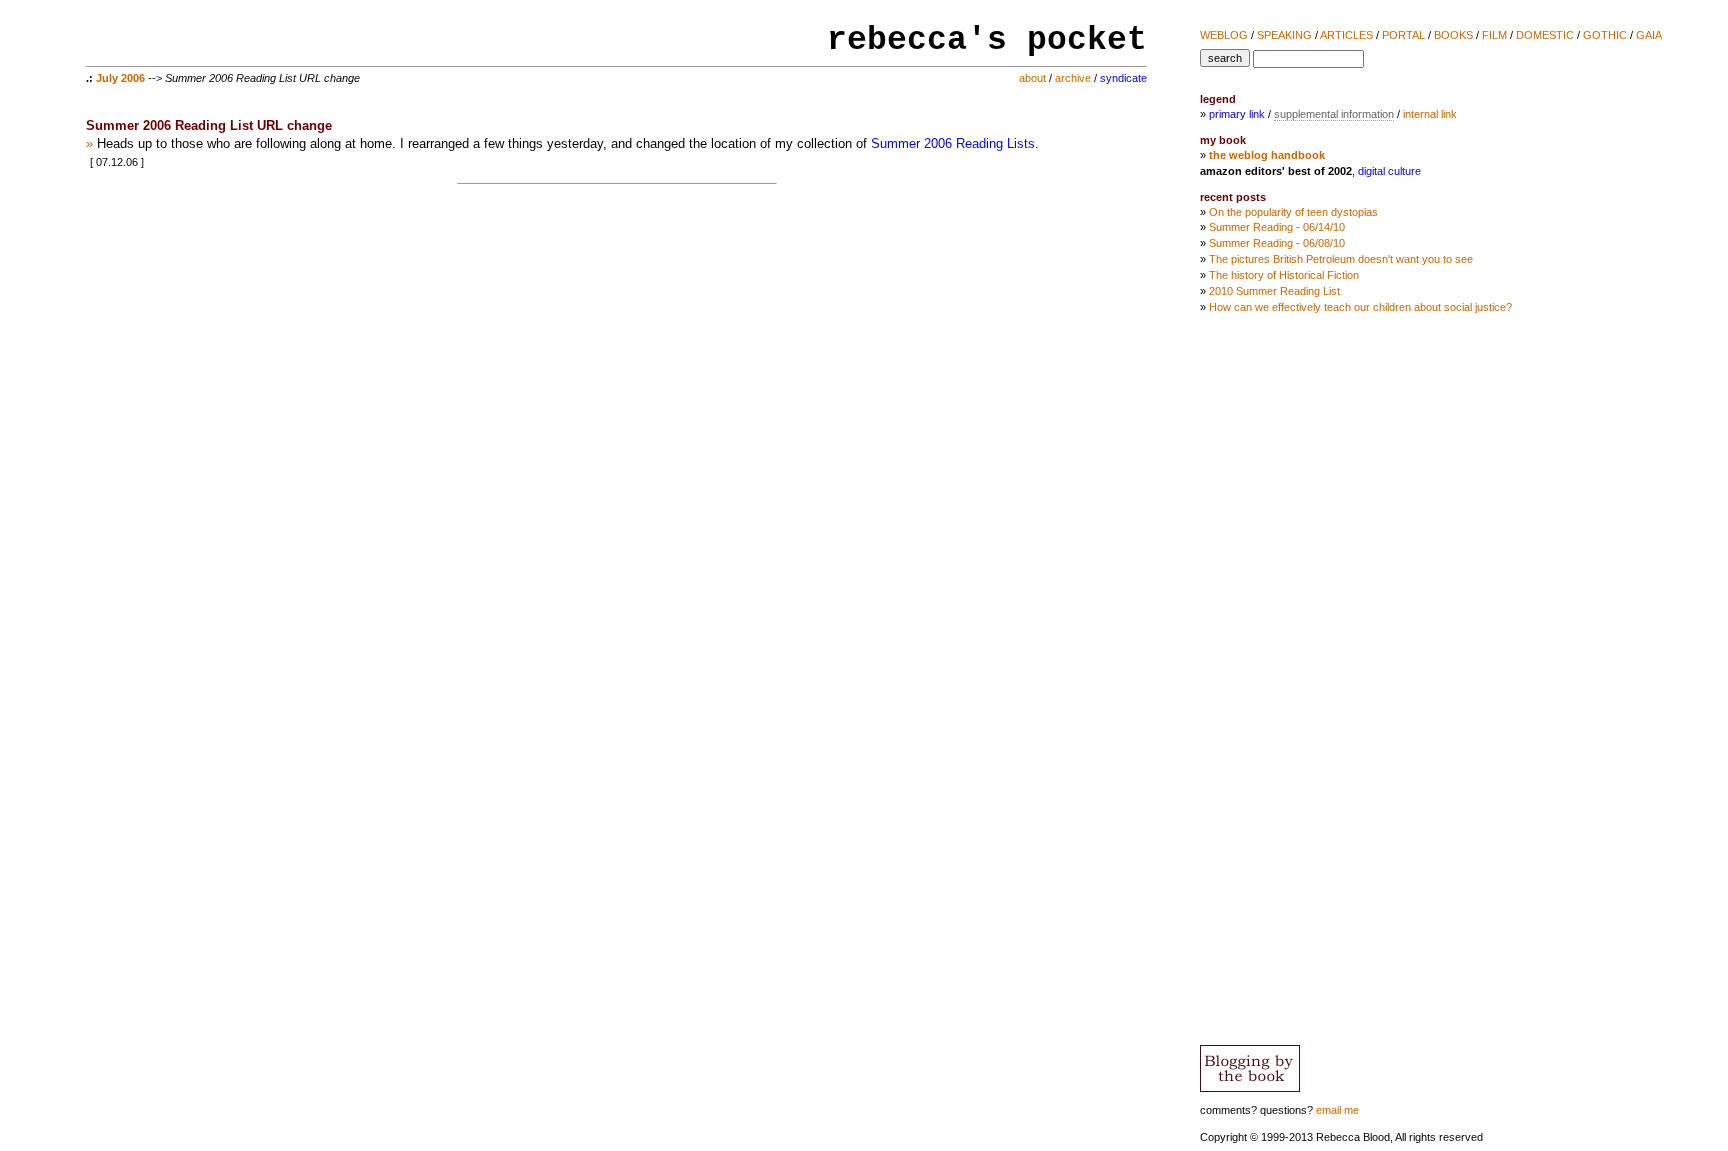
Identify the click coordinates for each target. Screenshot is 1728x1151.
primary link (1237, 114)
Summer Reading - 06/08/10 (1277, 243)
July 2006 (120, 78)
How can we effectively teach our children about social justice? (1360, 307)
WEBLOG (1224, 35)
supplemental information (1334, 114)
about (1032, 78)
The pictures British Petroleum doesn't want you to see (1341, 259)
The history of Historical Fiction (1284, 275)
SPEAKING (1284, 35)
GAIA (1649, 35)
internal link (1430, 114)
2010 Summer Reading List (1274, 291)
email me (1337, 1110)
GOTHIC (1605, 35)
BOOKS (1453, 35)
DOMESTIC (1545, 35)
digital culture (1389, 171)
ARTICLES (1346, 35)
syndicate (1123, 78)
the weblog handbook (1267, 155)
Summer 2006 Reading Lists (953, 143)
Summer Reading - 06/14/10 (1277, 227)
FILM (1494, 35)
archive (1073, 78)
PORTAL (1403, 35)
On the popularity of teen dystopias (1293, 212)
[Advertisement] (1623, 658)
